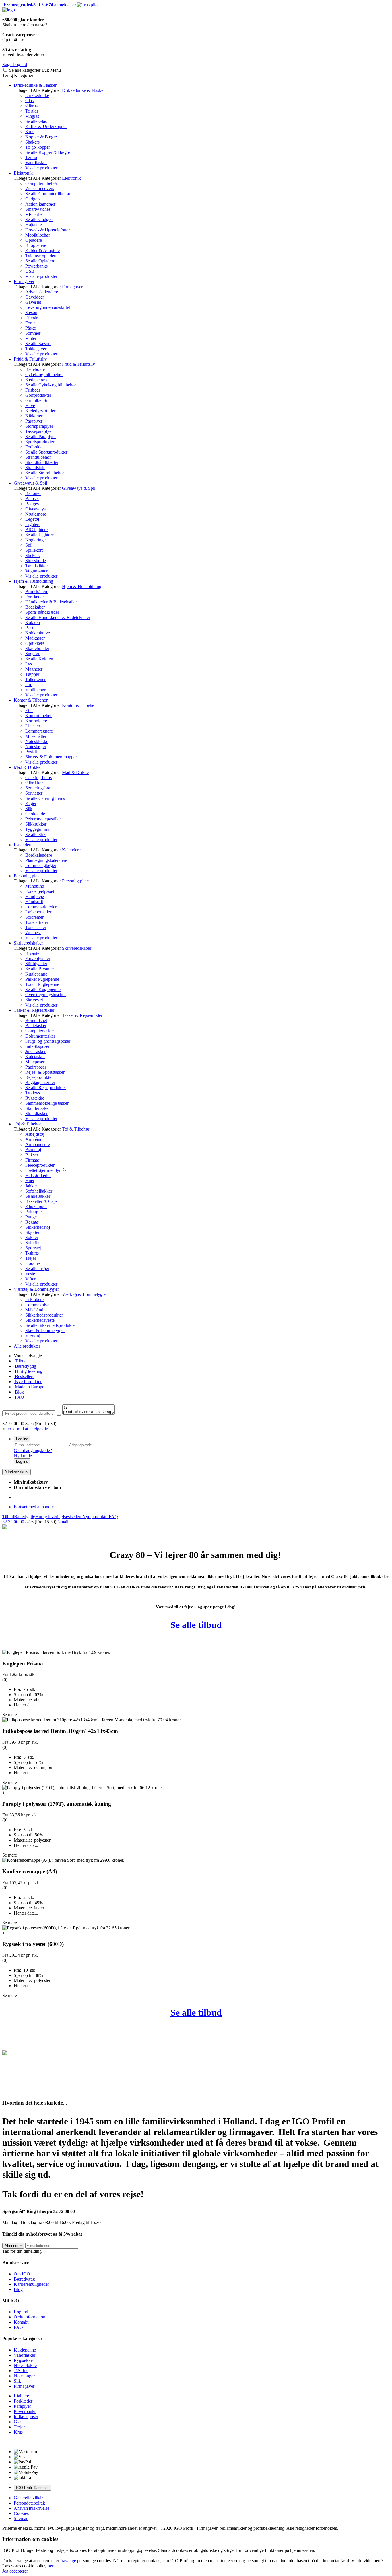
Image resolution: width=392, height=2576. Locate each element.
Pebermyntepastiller (43, 819)
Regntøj (32, 1222)
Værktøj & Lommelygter (36, 1289)
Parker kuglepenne (42, 979)
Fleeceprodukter (40, 1165)
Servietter (34, 793)
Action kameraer (40, 204)
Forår (30, 323)
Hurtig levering (28, 1371)
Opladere (34, 240)
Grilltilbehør (36, 400)
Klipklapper (36, 1206)
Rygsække (35, 1098)
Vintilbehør (35, 690)
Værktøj (33, 1336)
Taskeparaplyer (39, 431)
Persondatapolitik (29, 2503)
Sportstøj (33, 1248)
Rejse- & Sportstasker (45, 1072)
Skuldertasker (38, 1108)
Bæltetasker (36, 1026)
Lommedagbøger (41, 865)
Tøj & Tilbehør (27, 1124)
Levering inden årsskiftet (48, 307)
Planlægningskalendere (46, 860)
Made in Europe (29, 1387)
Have (30, 406)
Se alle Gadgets (39, 219)
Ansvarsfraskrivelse (32, 2508)
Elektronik (23, 173)
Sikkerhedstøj (38, 1227)
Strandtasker (36, 1113)
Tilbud (20, 1361)
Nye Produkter (28, 1382)
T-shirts (32, 1253)
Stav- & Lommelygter (45, 1330)
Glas (29, 101)
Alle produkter (27, 1346)
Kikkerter (34, 416)
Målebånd (34, 1310)
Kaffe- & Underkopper (46, 126)
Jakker (31, 1186)
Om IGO (22, 2274)
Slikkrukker (36, 824)
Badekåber (35, 607)
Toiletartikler (37, 922)
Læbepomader (38, 912)
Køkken (33, 623)
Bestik (31, 628)
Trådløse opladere (41, 256)
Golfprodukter (38, 395)
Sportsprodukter (40, 442)
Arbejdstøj (35, 1134)
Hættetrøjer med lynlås (46, 1170)
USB (30, 271)
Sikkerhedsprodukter (44, 1315)
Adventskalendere (42, 292)
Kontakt (21, 2322)
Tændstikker (37, 566)
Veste (30, 1274)
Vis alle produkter (41, 168)
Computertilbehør (41, 183)
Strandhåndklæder (42, 462)
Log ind (22, 1439)
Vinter (31, 338)
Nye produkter (96, 1517)
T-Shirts (21, 2371)
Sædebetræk (36, 380)
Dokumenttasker (40, 1036)
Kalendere (23, 845)
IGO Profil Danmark (32, 2488)
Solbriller (34, 1243)
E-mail (62, 1522)
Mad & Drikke (27, 767)
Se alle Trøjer (37, 1268)
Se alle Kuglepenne (43, 989)
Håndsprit (34, 902)
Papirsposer (36, 1067)
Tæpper (32, 674)
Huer (30, 1181)
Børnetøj (33, 1150)
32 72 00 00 (13, 1522)
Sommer (33, 333)
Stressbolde (36, 561)
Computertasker (40, 1031)
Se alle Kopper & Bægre (48, 152)
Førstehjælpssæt (40, 891)
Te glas (32, 111)
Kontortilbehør (39, 716)
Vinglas (32, 116)
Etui (29, 710)
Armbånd (34, 1139)
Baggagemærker (40, 1082)
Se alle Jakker (38, 1196)
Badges (32, 504)
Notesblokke (37, 741)
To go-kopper (38, 147)
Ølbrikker (34, 783)
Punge (31, 1217)
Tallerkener (35, 679)
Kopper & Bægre (41, 137)
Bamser (32, 499)
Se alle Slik (35, 834)
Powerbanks (36, 266)
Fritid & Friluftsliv (30, 359)
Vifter (30, 1279)
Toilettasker (36, 927)
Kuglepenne (36, 974)
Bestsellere (24, 1376)
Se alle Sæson (38, 343)
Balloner (33, 493)
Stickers (32, 555)
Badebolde (35, 369)
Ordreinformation (30, 2317)
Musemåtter (36, 736)
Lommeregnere (39, 731)
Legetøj (32, 519)
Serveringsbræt (39, 788)
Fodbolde (34, 447)
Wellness (33, 933)
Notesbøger (36, 747)
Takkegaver (36, 349)
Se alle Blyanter (40, 969)
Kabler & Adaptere (42, 250)
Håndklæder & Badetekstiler (51, 602)
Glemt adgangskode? (33, 1450)
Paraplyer (34, 421)
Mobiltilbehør (38, 235)
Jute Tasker (35, 1051)
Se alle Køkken (39, 659)
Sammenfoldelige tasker (47, 1103)
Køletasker (35, 1057)
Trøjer (31, 1258)
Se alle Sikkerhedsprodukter (51, 1325)
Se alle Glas (36, 121)
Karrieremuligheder (31, 2284)
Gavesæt (33, 302)
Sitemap (21, 2518)
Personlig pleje (27, 876)
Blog (19, 1392)
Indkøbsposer (37, 1046)
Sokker (32, 1237)
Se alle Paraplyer (40, 437)
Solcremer (34, 917)
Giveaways (35, 509)
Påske (31, 328)
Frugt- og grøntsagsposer (48, 1041)
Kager (31, 803)
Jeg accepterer (15, 2571)
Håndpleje (35, 896)
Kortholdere (36, 721)
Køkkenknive (38, 633)
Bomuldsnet (36, 1020)
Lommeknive (37, 1305)
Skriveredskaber (28, 943)
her (50, 2566)
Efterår (31, 318)
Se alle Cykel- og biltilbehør (51, 385)
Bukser (32, 1155)
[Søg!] (59, 1415)
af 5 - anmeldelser (39, 5)
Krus (30, 132)
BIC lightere (36, 530)
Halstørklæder (38, 1175)
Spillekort (34, 550)
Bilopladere (36, 245)
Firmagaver (24, 281)
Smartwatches (38, 209)
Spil (29, 545)
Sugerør (32, 654)
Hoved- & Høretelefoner (47, 230)
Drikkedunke (37, 95)
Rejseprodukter (39, 1077)
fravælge (68, 2561)
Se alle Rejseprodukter (46, 1088)
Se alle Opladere (40, 261)
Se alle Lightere (39, 535)
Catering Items (38, 778)
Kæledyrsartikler (40, 411)
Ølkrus (31, 106)
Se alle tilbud (196, 1625)
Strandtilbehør (38, 457)
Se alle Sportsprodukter (46, 452)
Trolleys (33, 1093)
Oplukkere (35, 643)
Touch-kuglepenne (42, 984)
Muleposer (35, 1062)
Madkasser (35, 638)
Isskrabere (34, 1299)
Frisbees (33, 390)
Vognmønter (36, 571)
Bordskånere (37, 592)
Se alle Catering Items (45, 798)
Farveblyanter (38, 958)
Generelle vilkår (28, 2498)
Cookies (21, 2513)
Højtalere (34, 225)
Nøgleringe (35, 540)
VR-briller (35, 214)
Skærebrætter (37, 648)
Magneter (34, 669)
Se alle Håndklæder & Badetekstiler (58, 617)
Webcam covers (40, 188)
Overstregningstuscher (45, 995)
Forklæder (35, 597)
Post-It (31, 752)
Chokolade (35, 814)
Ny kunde (23, 1456)
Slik (29, 809)
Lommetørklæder (41, 907)
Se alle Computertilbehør (48, 194)
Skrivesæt (34, 1000)
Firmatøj (33, 1160)
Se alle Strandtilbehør (45, 473)
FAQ (19, 1397)
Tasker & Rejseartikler (34, 1010)
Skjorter (32, 1232)
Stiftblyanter (36, 964)
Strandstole (35, 468)
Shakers (32, 142)
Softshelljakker (39, 1191)
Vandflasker (36, 163)
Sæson (31, 312)
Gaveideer (35, 297)
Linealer (33, 726)
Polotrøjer (34, 1212)
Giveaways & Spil (30, 483)
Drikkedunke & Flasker (35, 85)
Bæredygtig (25, 1366)
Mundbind (35, 886)
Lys (29, 664)
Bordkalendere (39, 855)
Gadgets (33, 199)
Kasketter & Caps (41, 1201)
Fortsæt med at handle (34, 1507)
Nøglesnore (36, 514)
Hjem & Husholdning (33, 581)
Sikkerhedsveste (40, 1320)
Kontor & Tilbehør (31, 700)
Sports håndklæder (42, 612)
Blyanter (33, 953)
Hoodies (33, 1263)
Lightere (33, 524)
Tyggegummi (37, 829)
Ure (29, 685)
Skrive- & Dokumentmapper (51, 757)
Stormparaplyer (39, 426)
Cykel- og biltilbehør (44, 375)
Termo (31, 157)
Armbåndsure (38, 1144)
